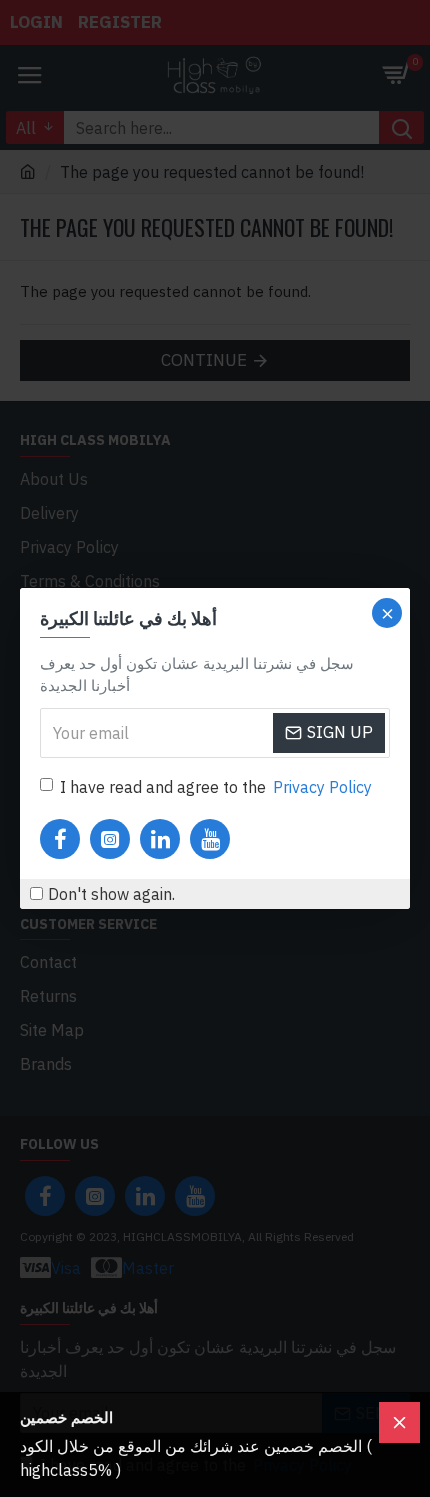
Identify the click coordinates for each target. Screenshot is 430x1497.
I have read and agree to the (216, 787)
